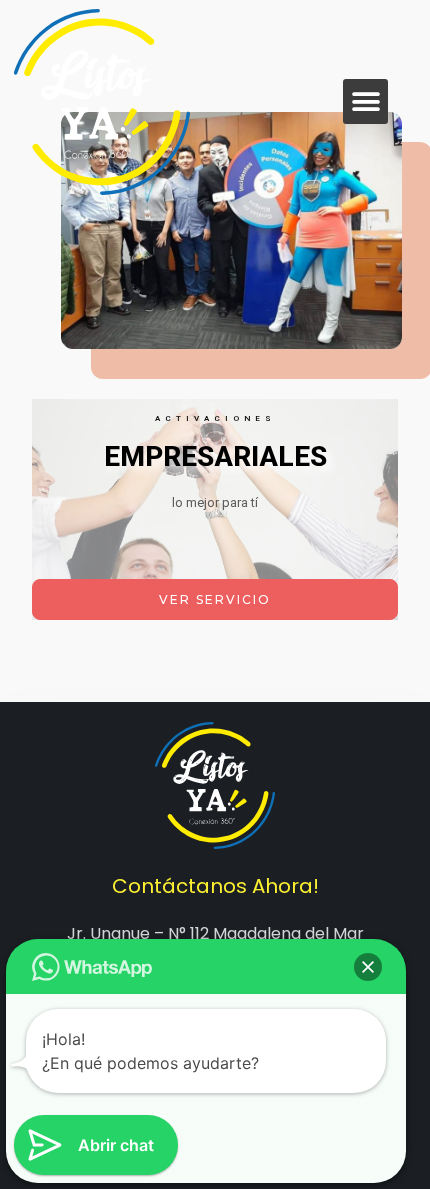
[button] (365, 101)
